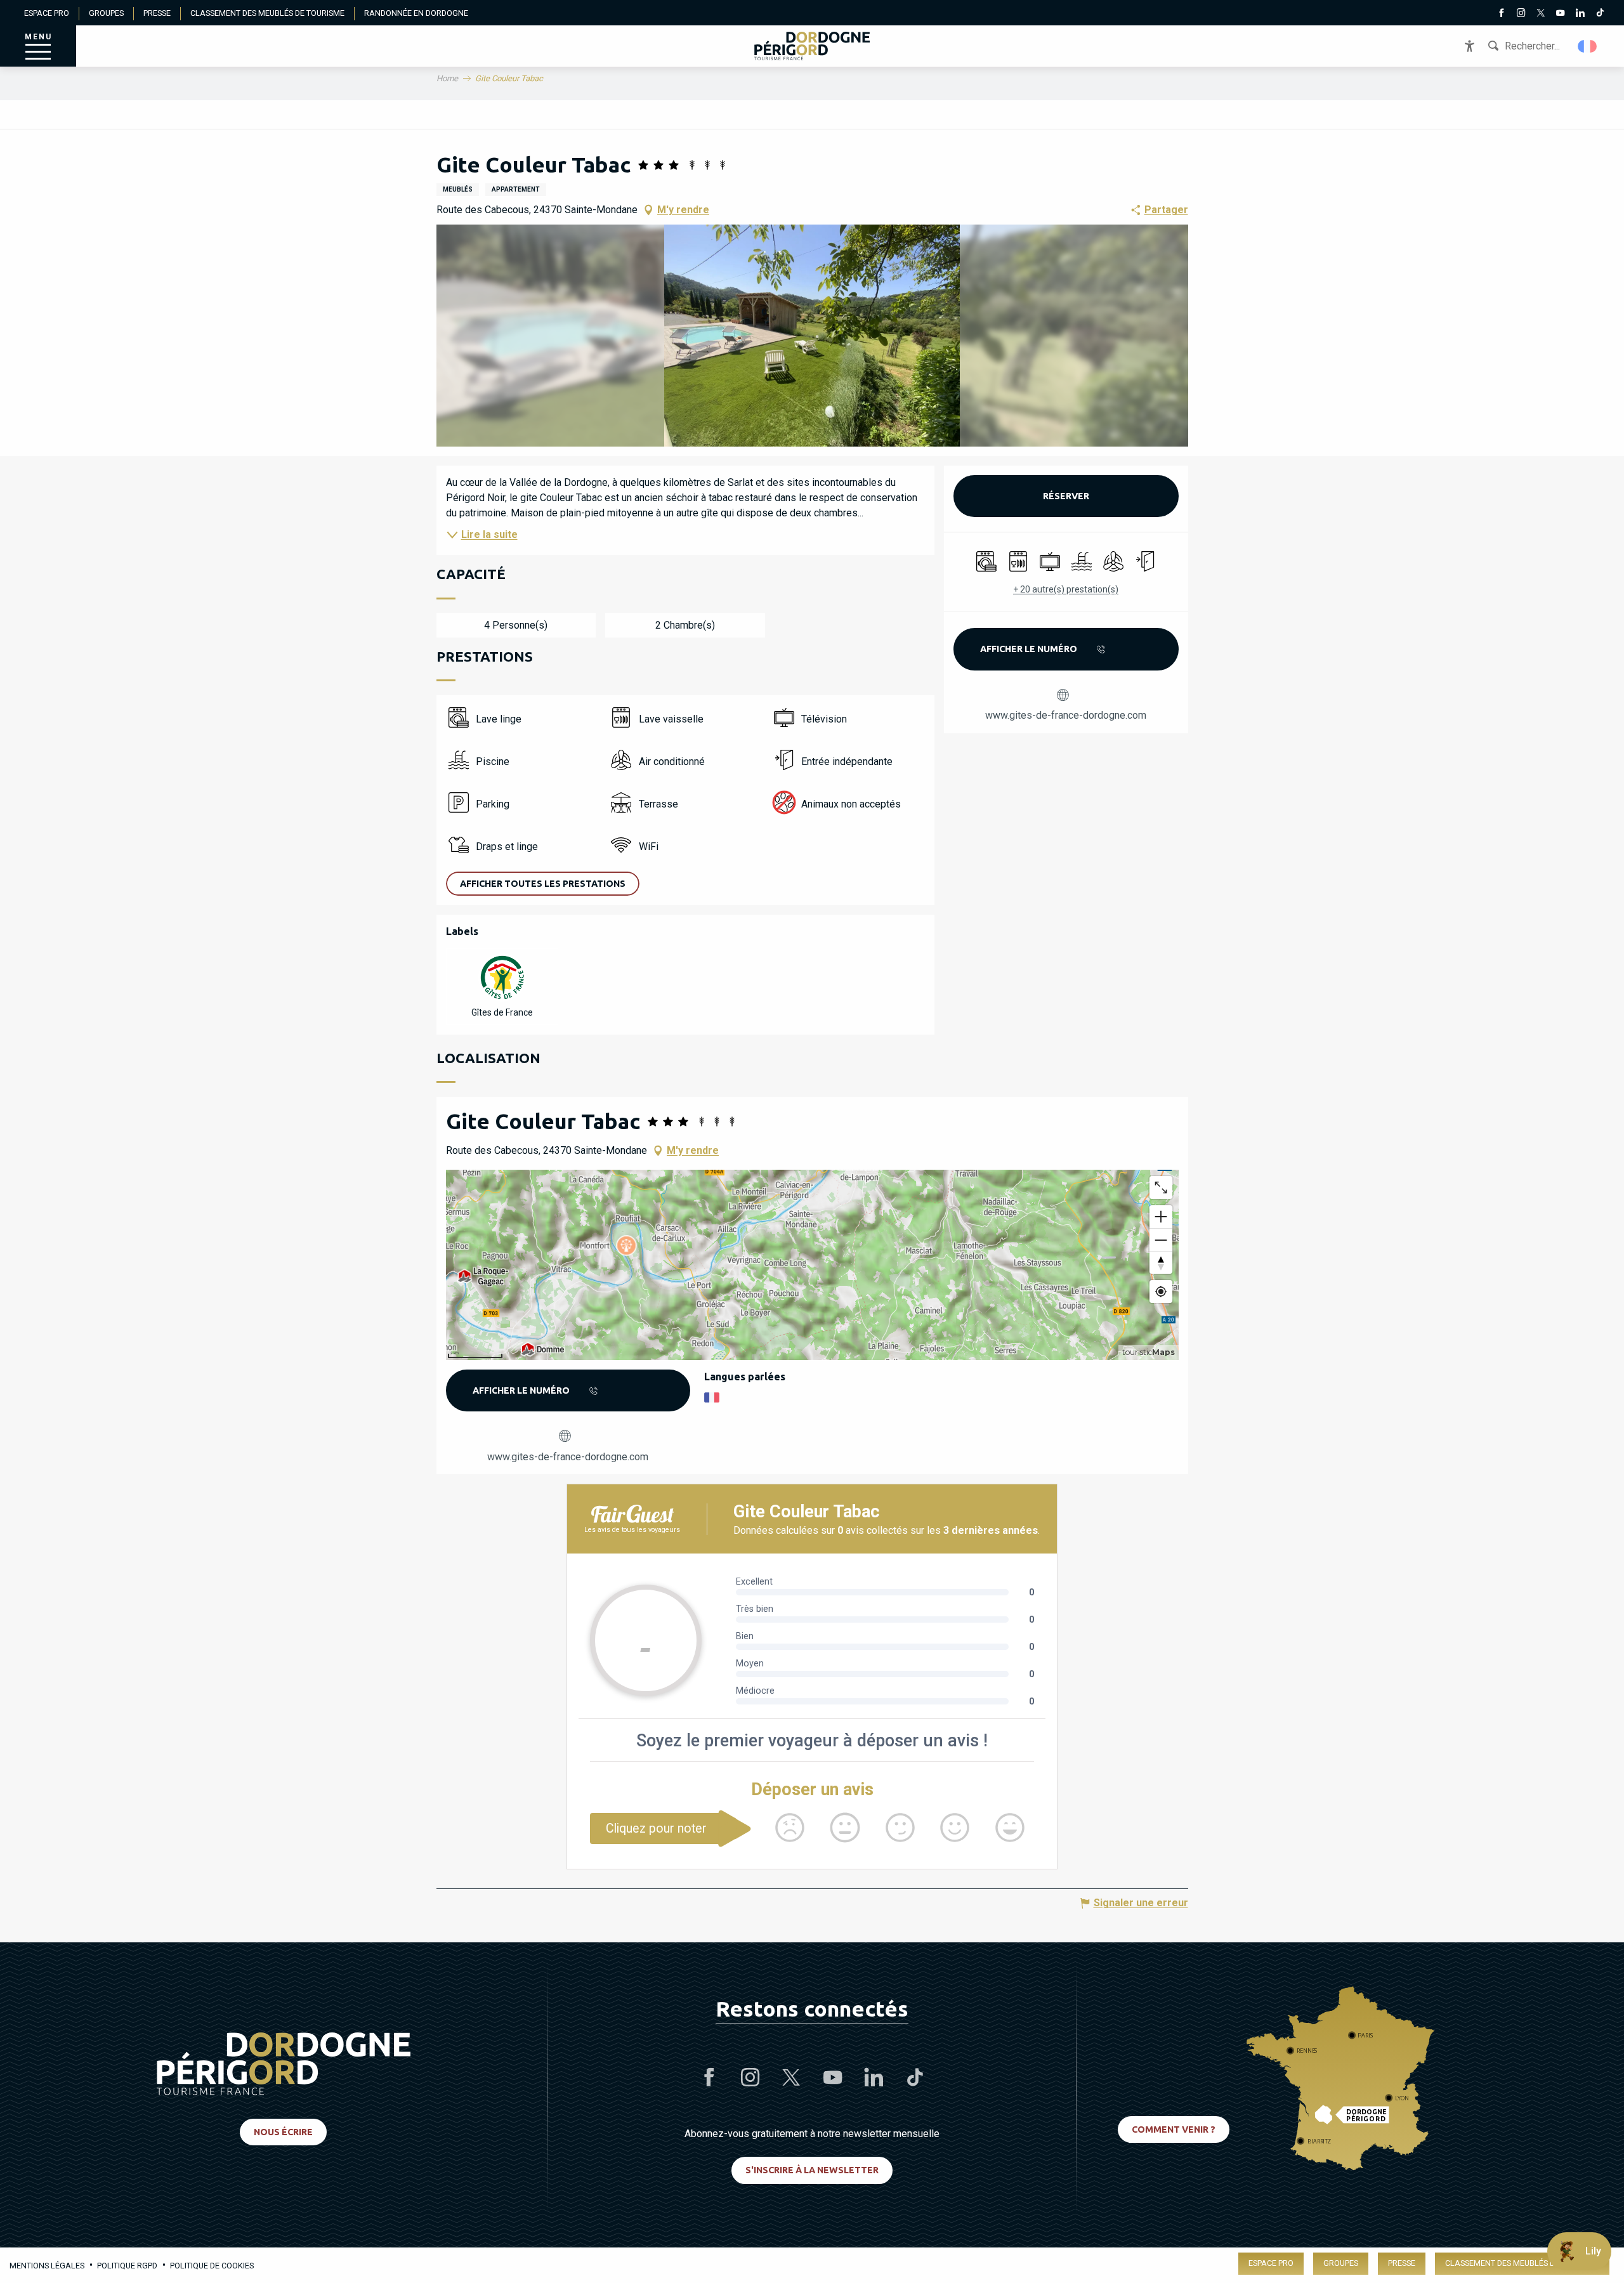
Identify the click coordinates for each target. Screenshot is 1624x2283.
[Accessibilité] (1470, 46)
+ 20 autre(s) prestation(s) (1066, 589)
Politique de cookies (212, 2266)
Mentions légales (47, 2266)
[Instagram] (1521, 14)
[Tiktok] (1600, 14)
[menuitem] (812, 46)
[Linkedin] (1580, 14)
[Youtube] (1560, 14)
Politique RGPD (127, 2266)
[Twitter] (1541, 14)
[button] (1588, 46)
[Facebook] (1501, 14)
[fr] (1588, 46)
